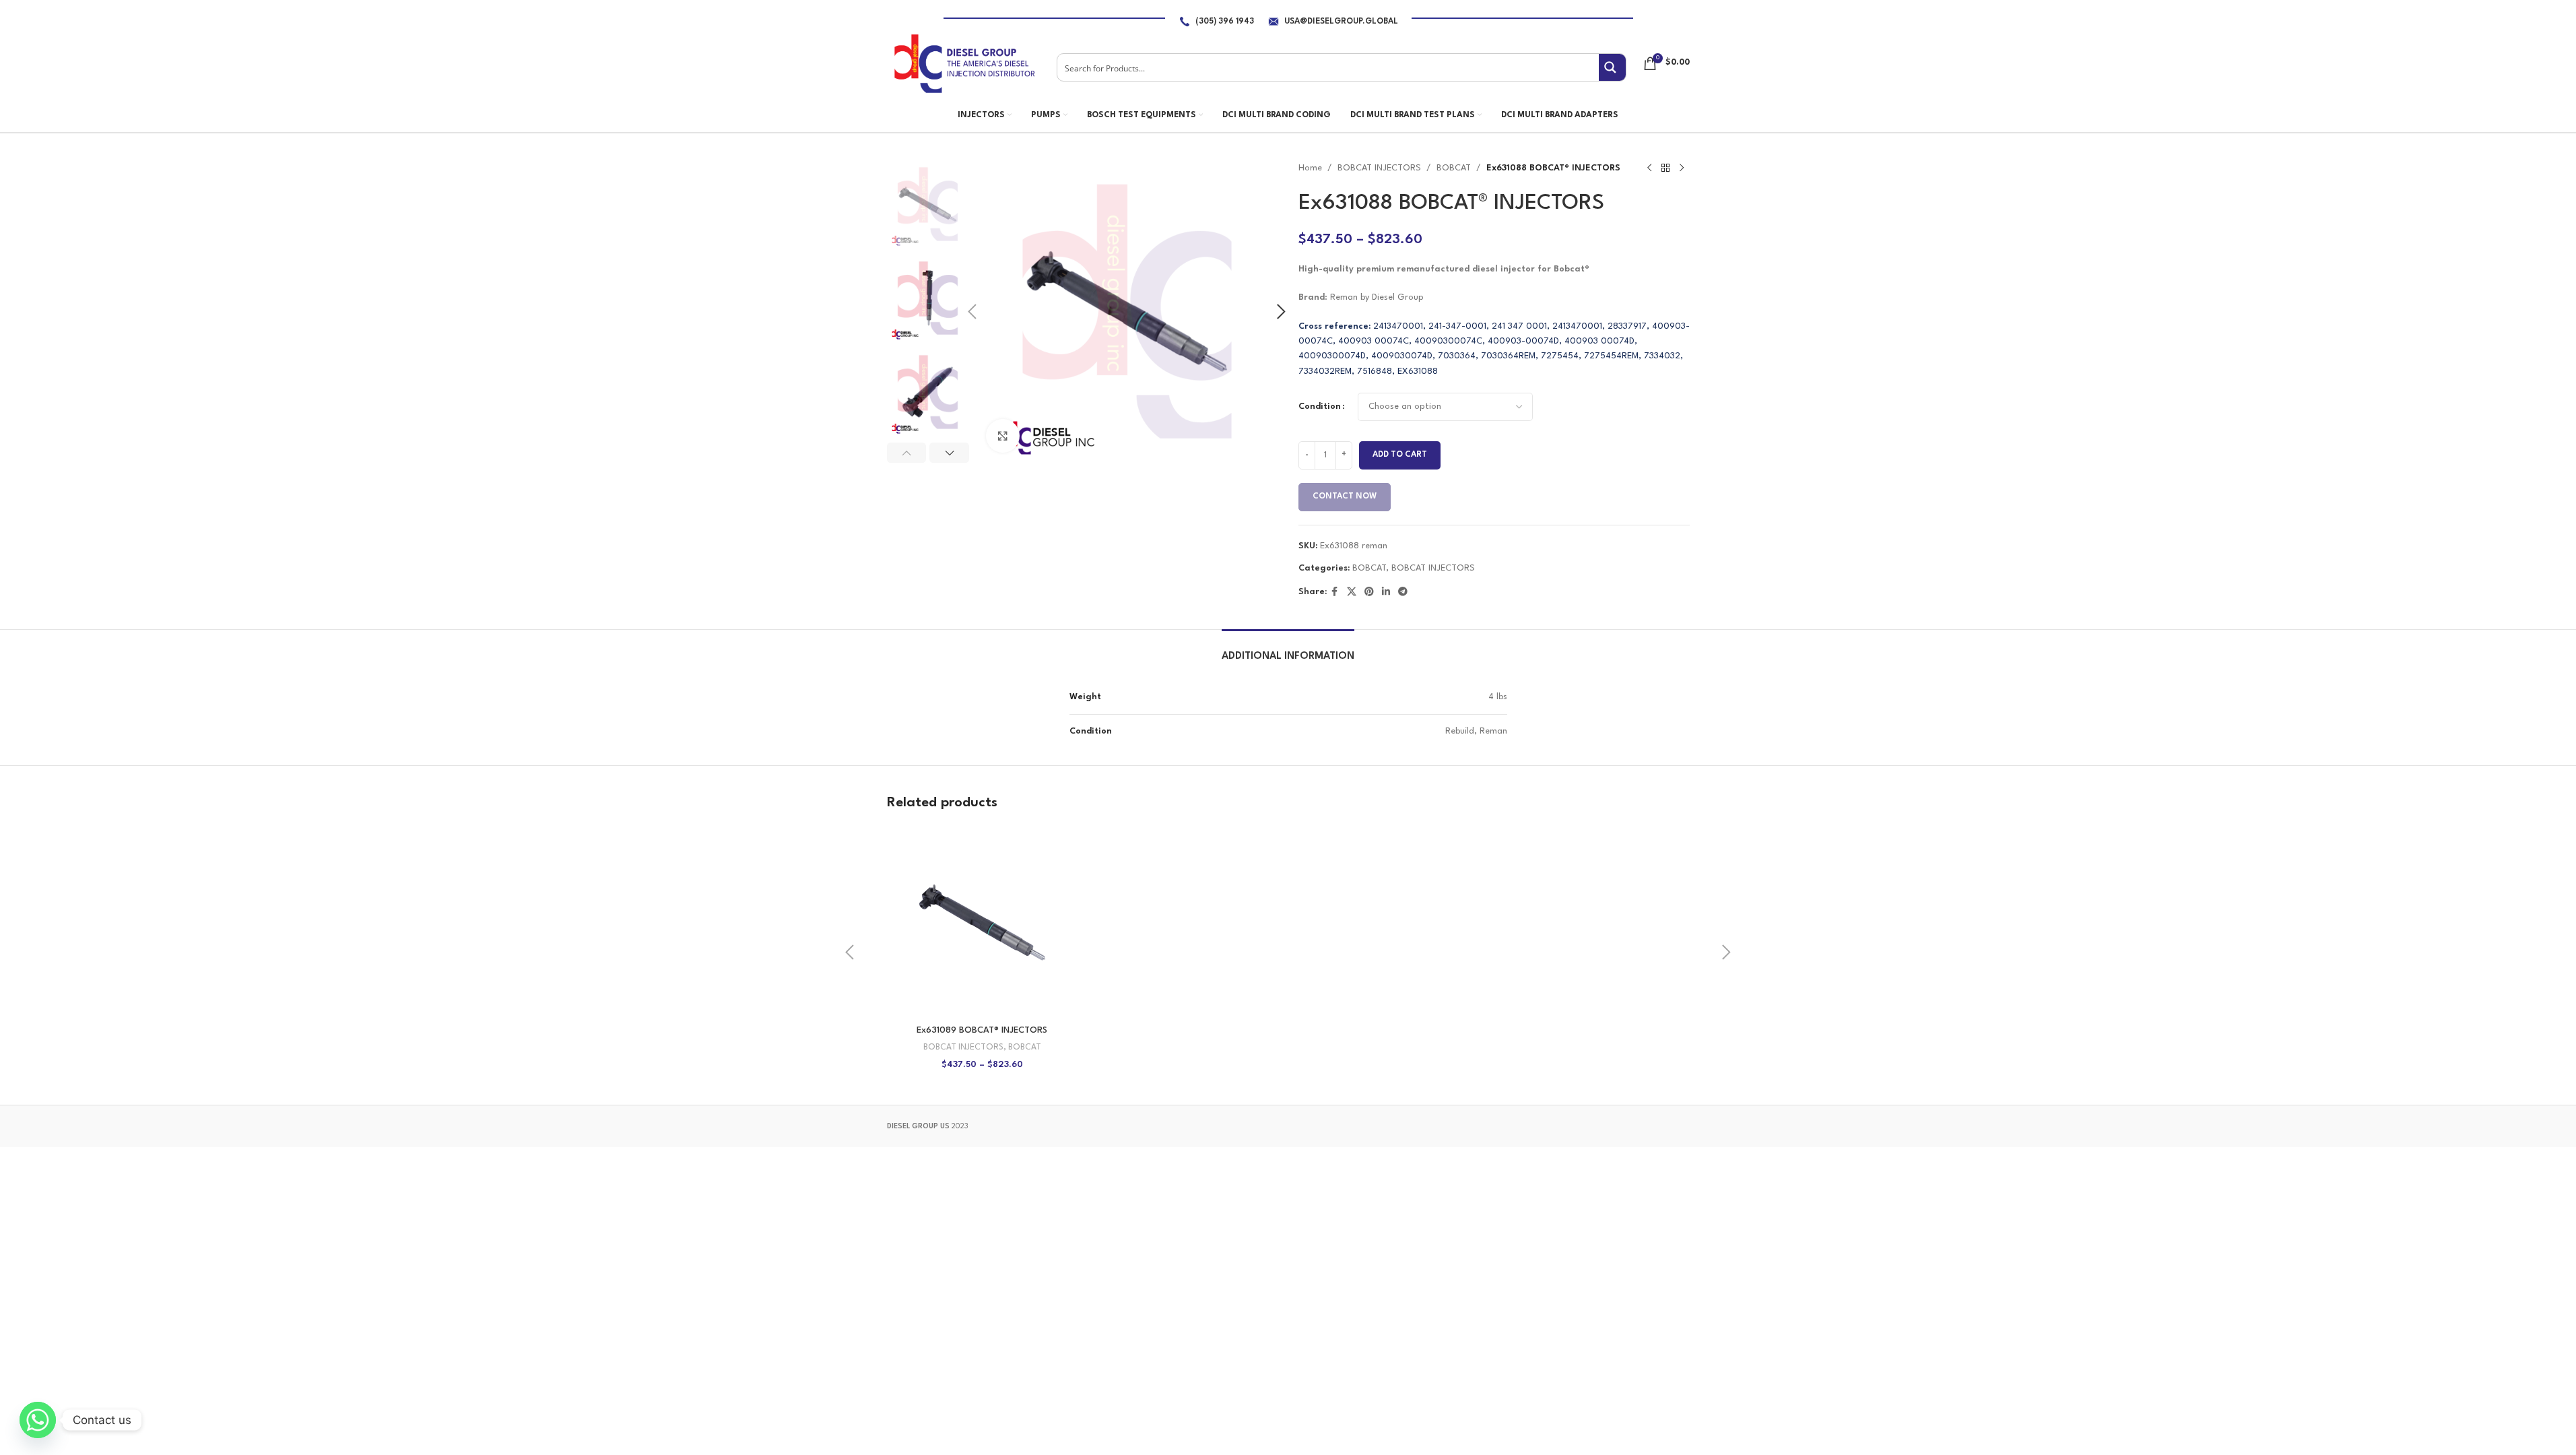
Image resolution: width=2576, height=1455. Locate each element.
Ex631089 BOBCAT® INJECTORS (982, 1030)
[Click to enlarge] (1003, 436)
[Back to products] (1665, 168)
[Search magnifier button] (1612, 67)
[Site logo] (964, 63)
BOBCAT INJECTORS (1379, 168)
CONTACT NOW (1345, 496)
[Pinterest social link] (1369, 592)
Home (1310, 168)
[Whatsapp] (38, 1420)
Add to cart (1400, 455)
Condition (1320, 407)
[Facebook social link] (1335, 592)
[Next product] (1682, 168)
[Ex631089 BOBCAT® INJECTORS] (982, 923)
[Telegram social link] (1403, 592)
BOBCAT (1454, 168)
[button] (972, 312)
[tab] (1288, 650)
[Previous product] (1649, 168)
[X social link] (1352, 592)
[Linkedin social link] (1386, 592)
